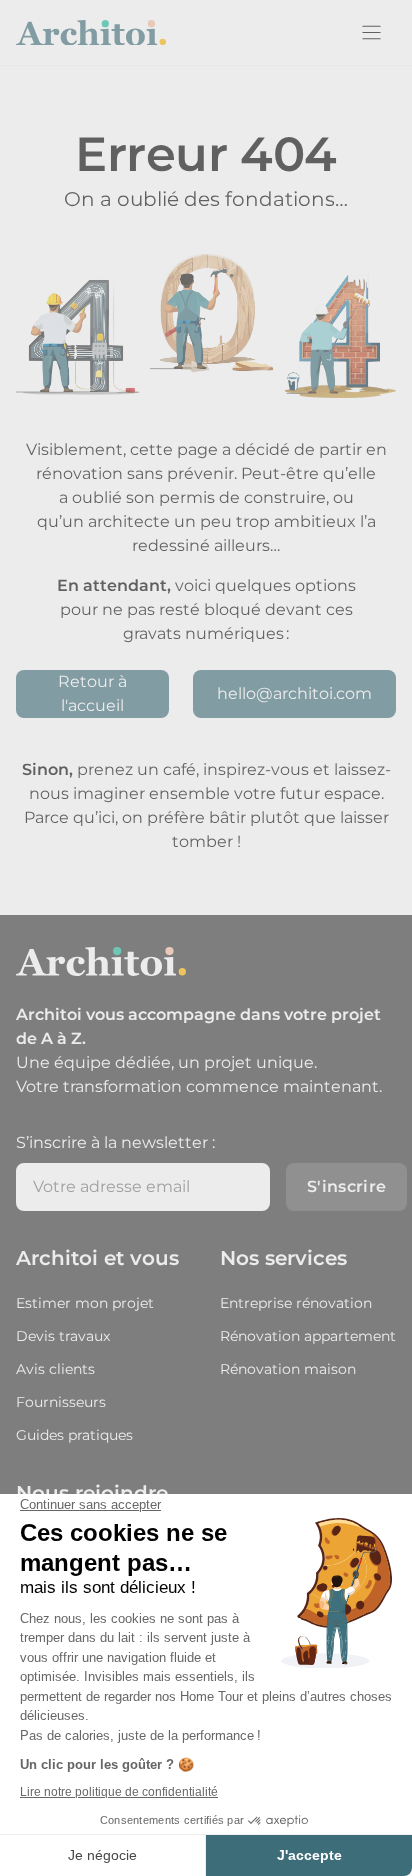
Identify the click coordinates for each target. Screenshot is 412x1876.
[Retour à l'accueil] (91, 33)
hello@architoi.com (294, 693)
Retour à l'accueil (92, 693)
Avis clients (55, 1369)
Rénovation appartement (308, 1336)
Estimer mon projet (85, 1303)
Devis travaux (63, 1336)
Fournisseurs (61, 1402)
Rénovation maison (288, 1369)
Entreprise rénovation (296, 1303)
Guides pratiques (74, 1435)
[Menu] (371, 32)
